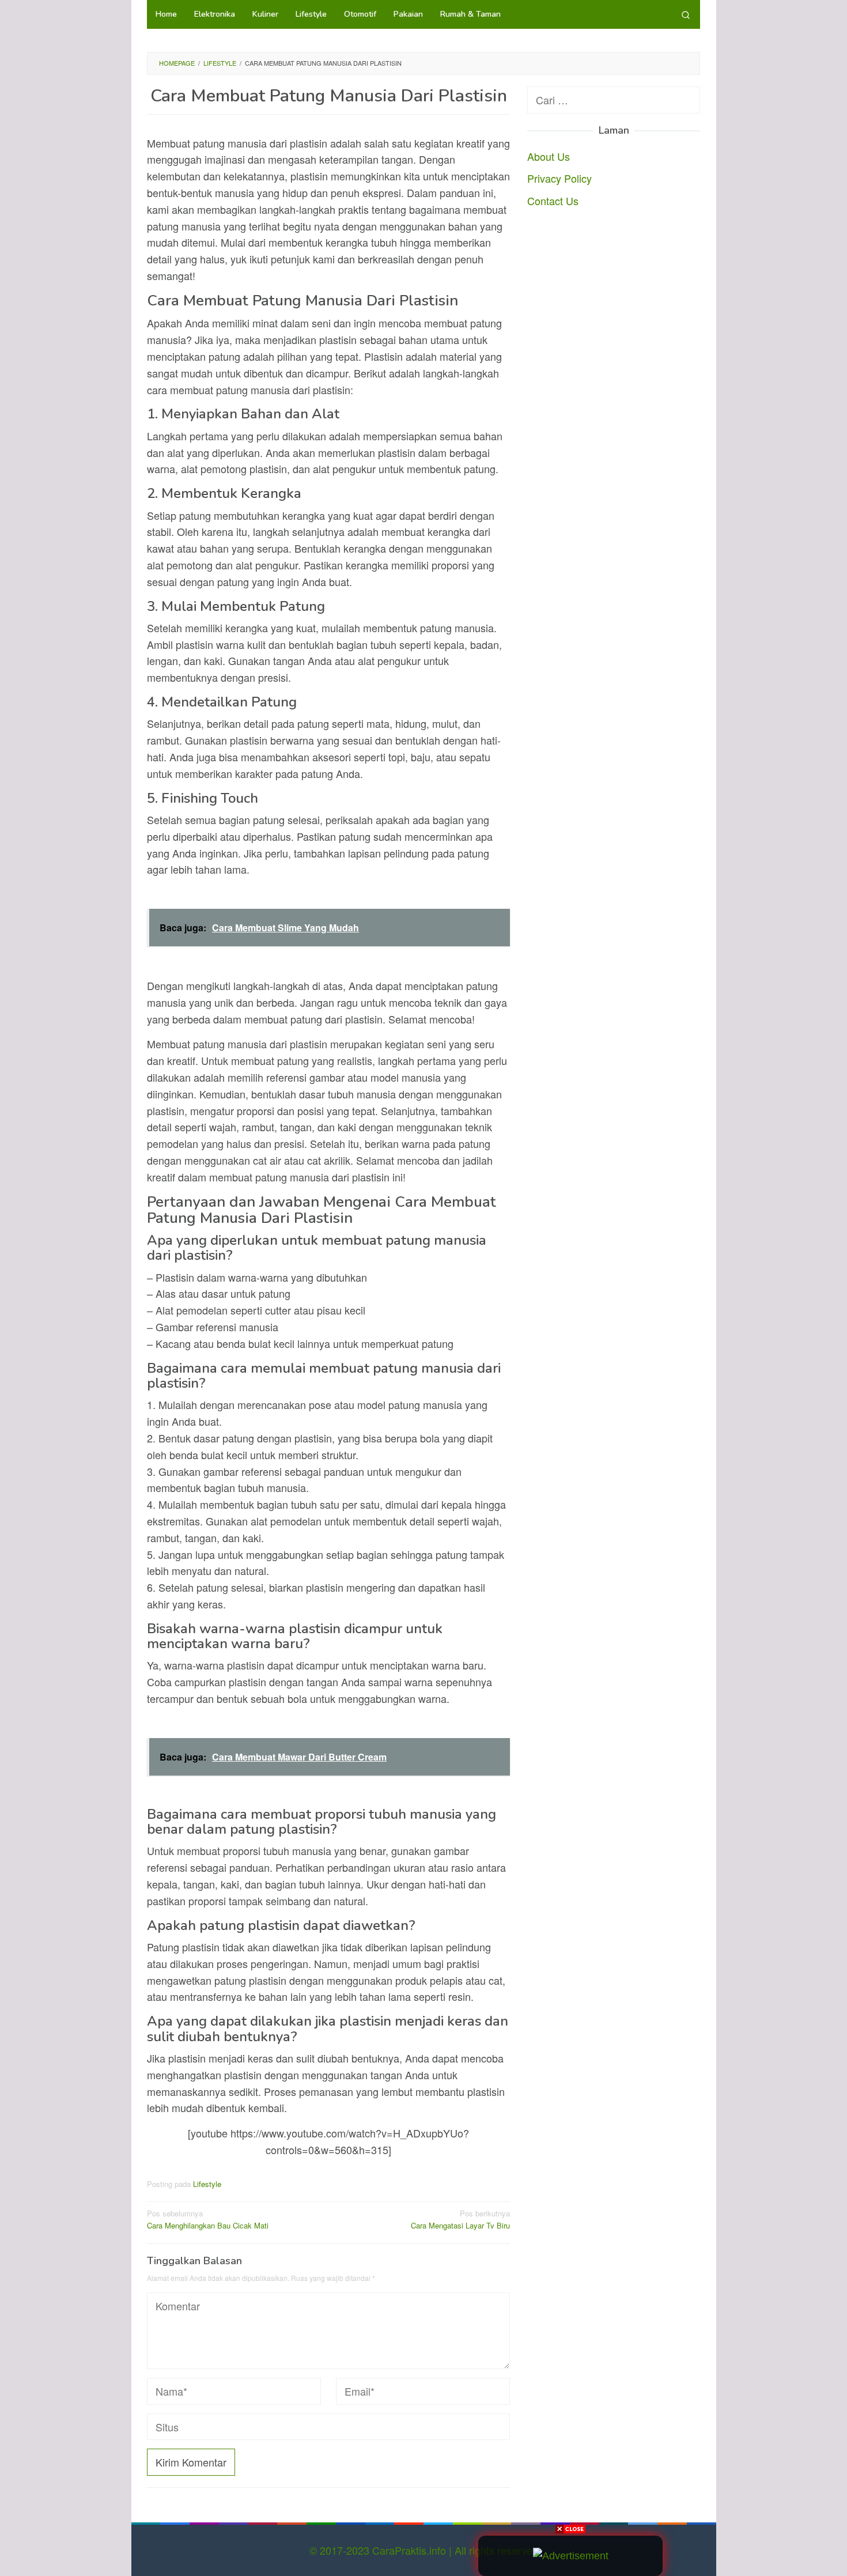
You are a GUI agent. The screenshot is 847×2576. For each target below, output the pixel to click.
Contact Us (553, 201)
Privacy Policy (559, 178)
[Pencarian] (686, 14)
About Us (549, 156)
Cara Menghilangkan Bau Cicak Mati (208, 2219)
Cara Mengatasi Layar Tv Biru (460, 2219)
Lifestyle (207, 2184)
